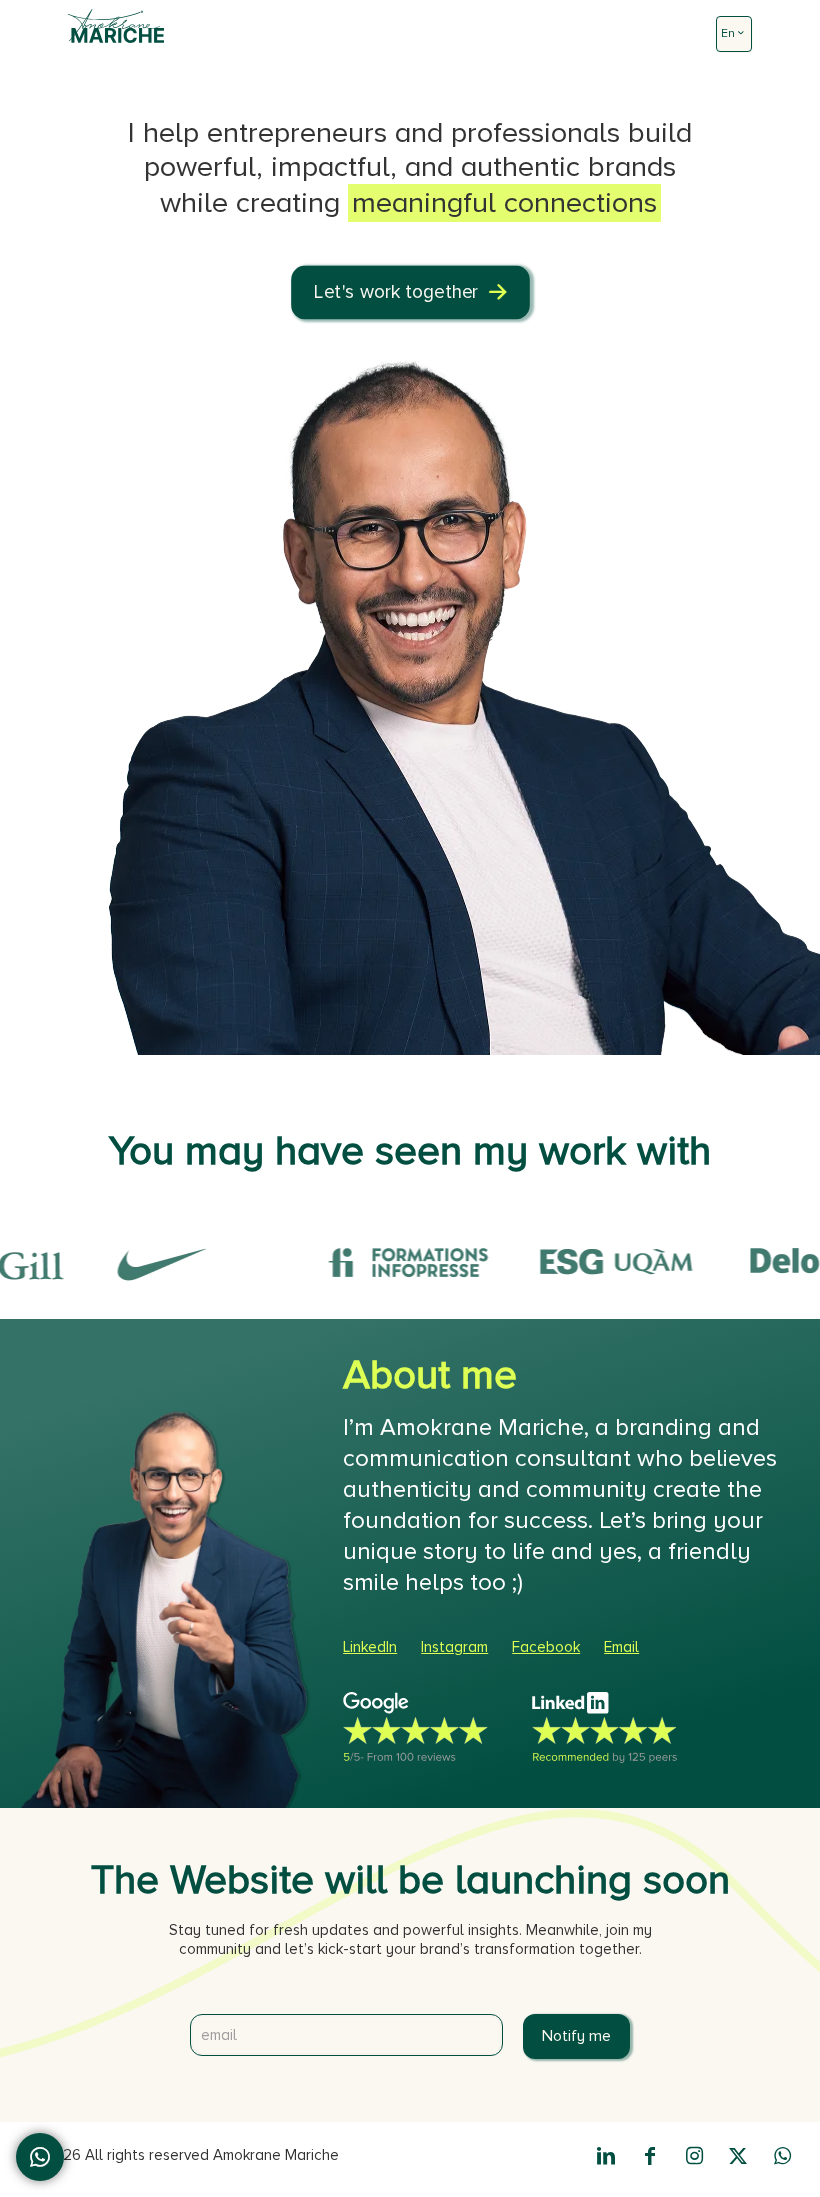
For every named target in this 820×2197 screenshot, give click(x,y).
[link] (425, 1728)
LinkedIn (370, 1647)
